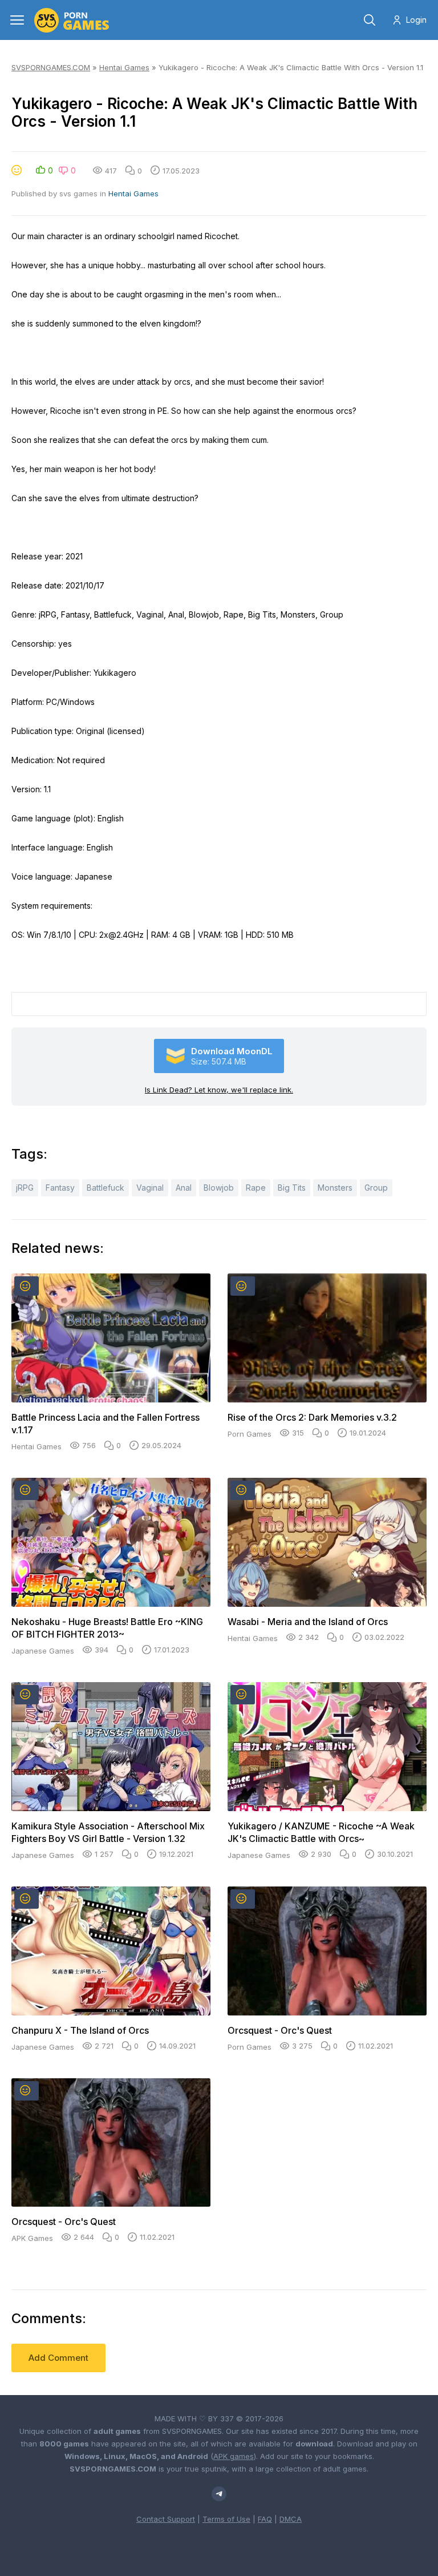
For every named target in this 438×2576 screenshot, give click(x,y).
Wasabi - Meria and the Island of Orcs (308, 1622)
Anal (184, 1188)
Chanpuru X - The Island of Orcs (80, 2030)
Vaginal (150, 1188)
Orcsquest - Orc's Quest (280, 2030)
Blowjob (219, 1188)
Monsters (335, 1188)
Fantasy (60, 1188)
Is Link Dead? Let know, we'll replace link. (219, 1090)
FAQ (265, 2519)
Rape (256, 1188)
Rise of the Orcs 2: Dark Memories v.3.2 (312, 1417)
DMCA (291, 2519)
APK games (234, 2456)
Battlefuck (106, 1188)
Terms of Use (226, 2519)
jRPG (25, 1188)
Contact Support (166, 2519)
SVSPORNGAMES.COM (51, 67)
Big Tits (292, 1188)
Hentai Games (124, 67)
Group (376, 1188)
